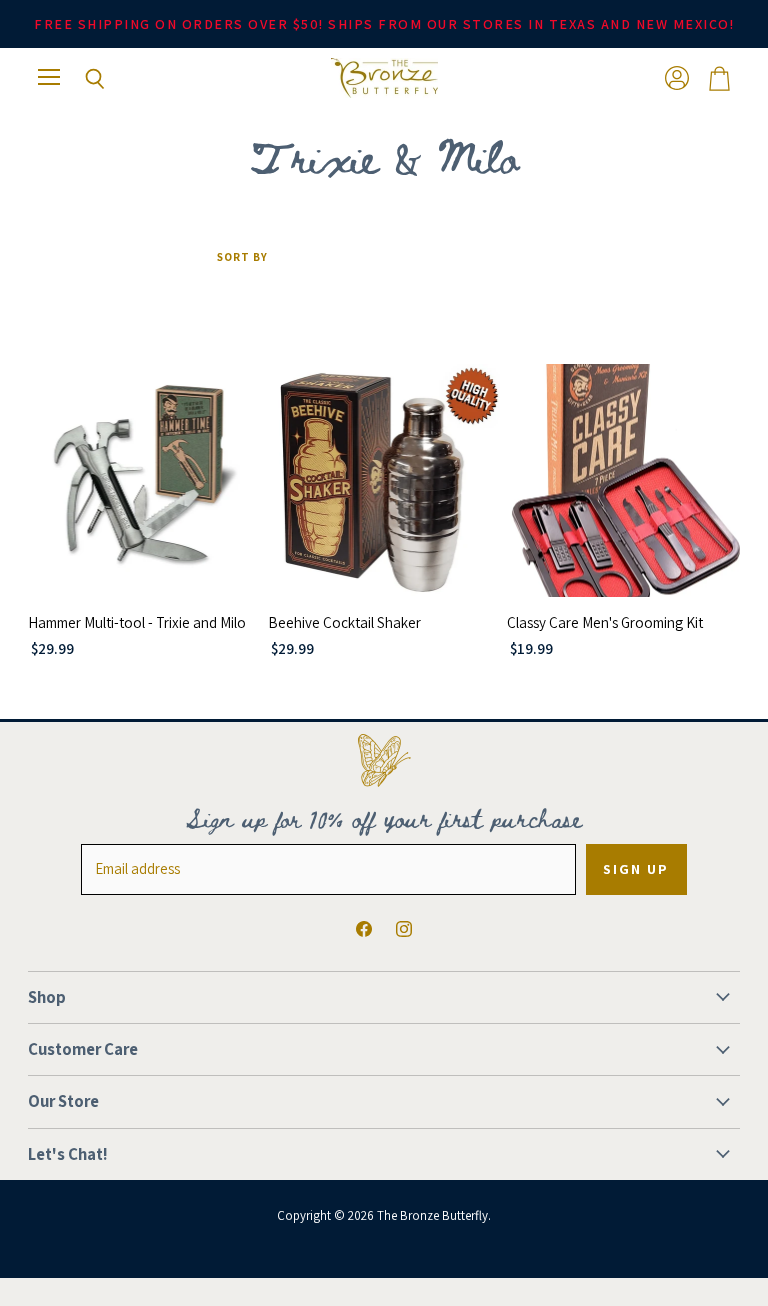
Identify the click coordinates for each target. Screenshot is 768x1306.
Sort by (242, 257)
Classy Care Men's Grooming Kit (605, 622)
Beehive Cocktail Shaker (344, 622)
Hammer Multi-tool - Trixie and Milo (137, 622)
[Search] (80, 79)
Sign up (636, 869)
